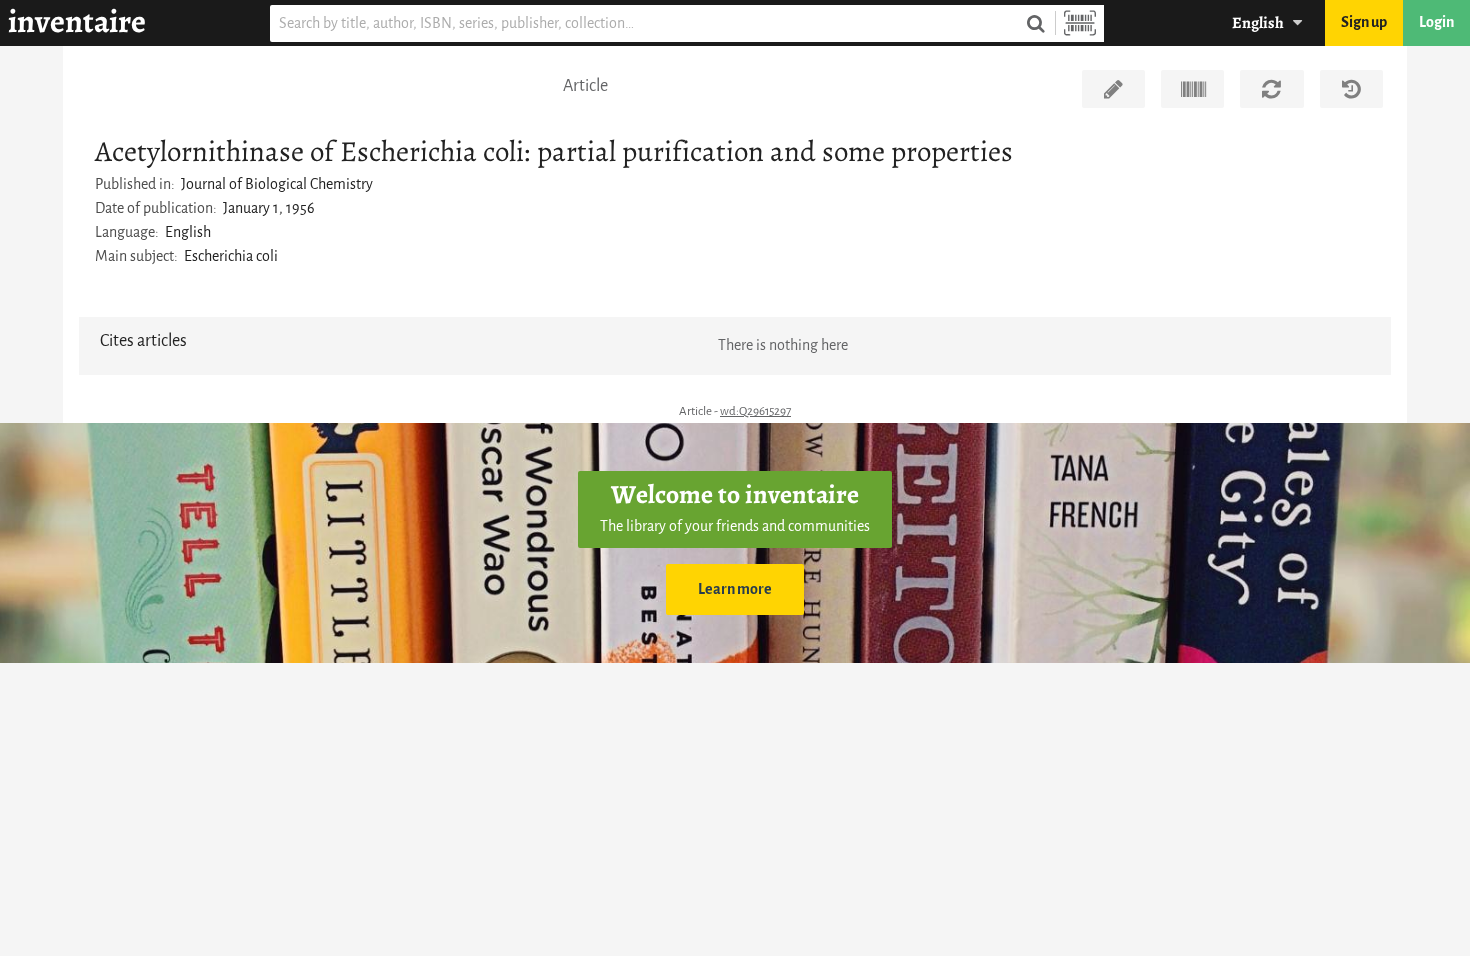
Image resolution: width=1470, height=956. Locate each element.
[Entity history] (1351, 89)
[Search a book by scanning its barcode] (1080, 23)
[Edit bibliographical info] (1113, 89)
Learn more (735, 589)
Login (1436, 22)
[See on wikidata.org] (1192, 89)
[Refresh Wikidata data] (1271, 89)
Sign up (1364, 22)
